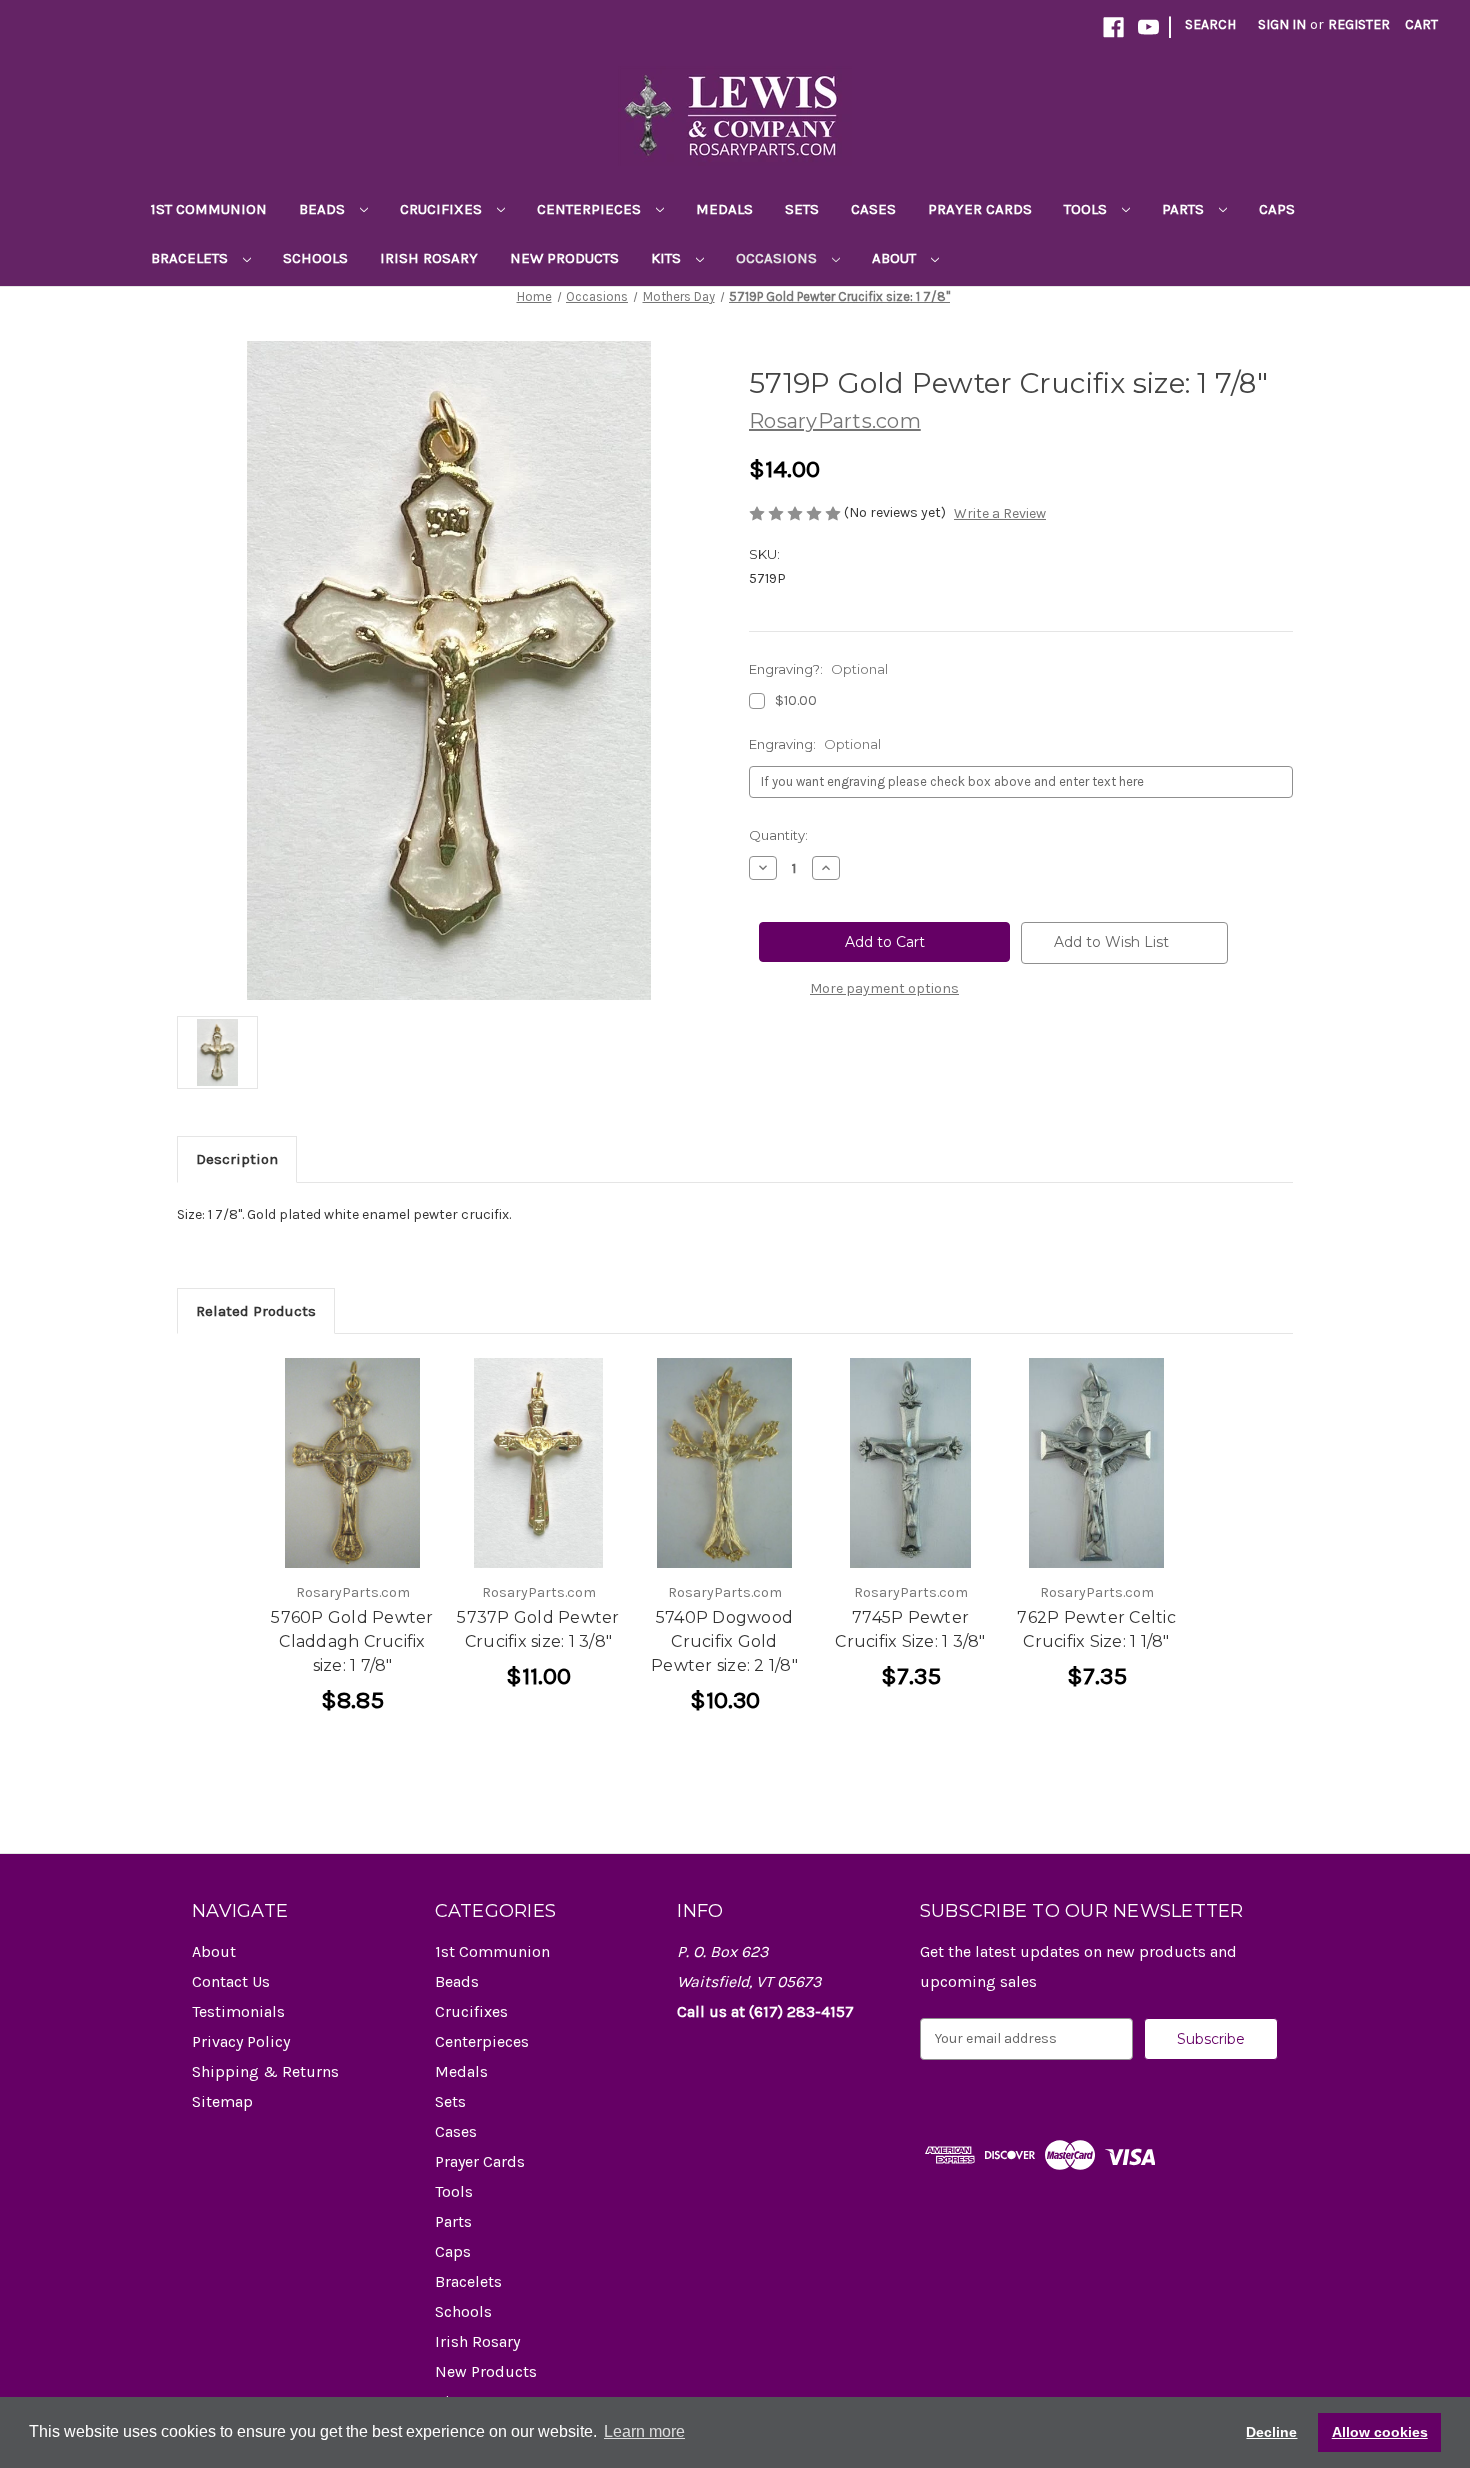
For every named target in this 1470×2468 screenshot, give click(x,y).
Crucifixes (443, 209)
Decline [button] (1271, 2432)
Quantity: (778, 835)
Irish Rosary (429, 258)
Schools (315, 258)
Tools (1087, 209)
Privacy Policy (241, 2041)
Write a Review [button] (1000, 513)
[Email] (793, 1062)
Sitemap (222, 2101)
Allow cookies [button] (1380, 2432)
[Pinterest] (895, 1062)
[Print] (827, 1062)
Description (237, 1159)
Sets (802, 209)
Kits (668, 258)
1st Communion (209, 209)
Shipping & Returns (265, 2071)
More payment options (884, 988)
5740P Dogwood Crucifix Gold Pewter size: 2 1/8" (724, 1641)
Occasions (778, 258)
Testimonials (238, 2011)
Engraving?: (818, 669)
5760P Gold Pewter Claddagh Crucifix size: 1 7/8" (352, 1641)
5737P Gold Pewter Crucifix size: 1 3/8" (538, 1629)
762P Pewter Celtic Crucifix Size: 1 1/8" (1096, 1629)
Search (1210, 24)
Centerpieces (591, 209)
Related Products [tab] (256, 1311)
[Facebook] (1113, 27)
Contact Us (231, 1981)
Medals (724, 209)
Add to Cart (724, 1463)
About (896, 258)
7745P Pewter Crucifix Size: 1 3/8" (910, 1629)
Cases (873, 209)
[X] (861, 1062)
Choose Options (353, 1463)
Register (1359, 24)
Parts (1185, 209)
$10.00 (796, 700)
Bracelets (191, 258)
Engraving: (815, 744)
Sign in (1282, 24)
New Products (564, 258)
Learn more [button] (644, 2431)
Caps (1277, 209)
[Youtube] (1148, 27)
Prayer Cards (980, 209)
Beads (324, 209)
